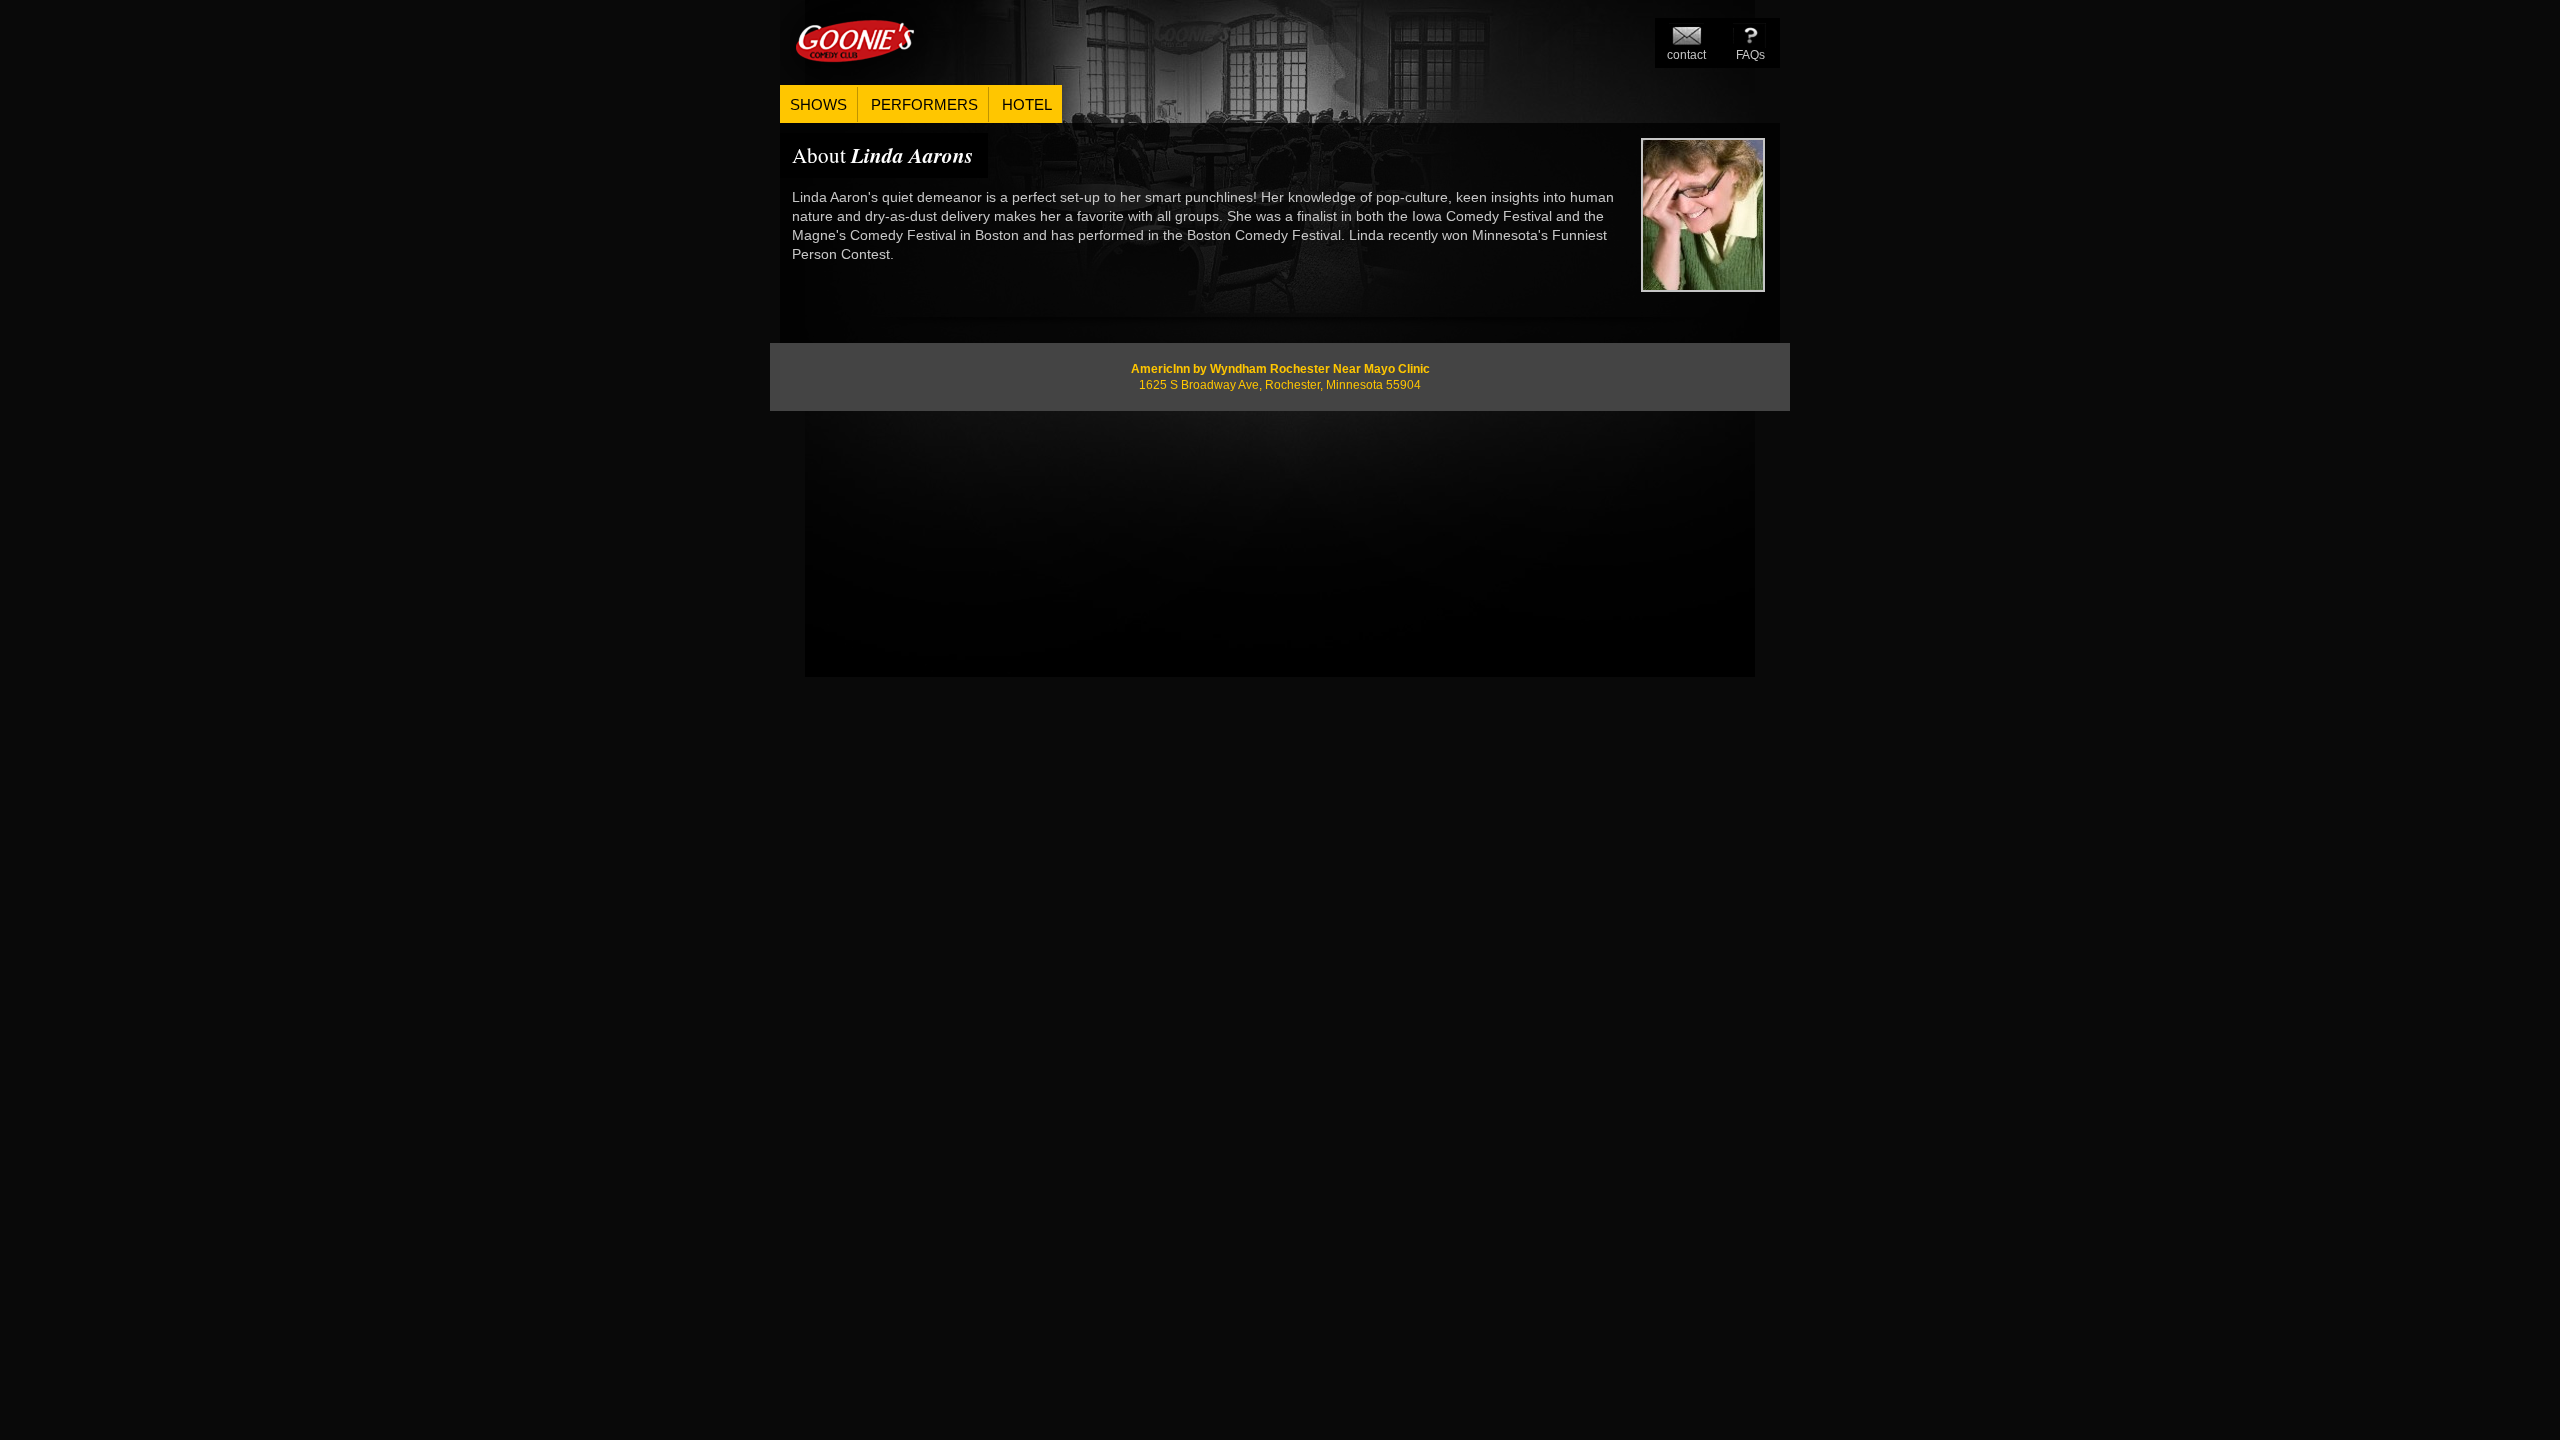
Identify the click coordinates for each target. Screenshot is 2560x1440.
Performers (924, 104)
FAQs (1750, 55)
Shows (818, 104)
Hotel (1027, 104)
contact (1686, 55)
